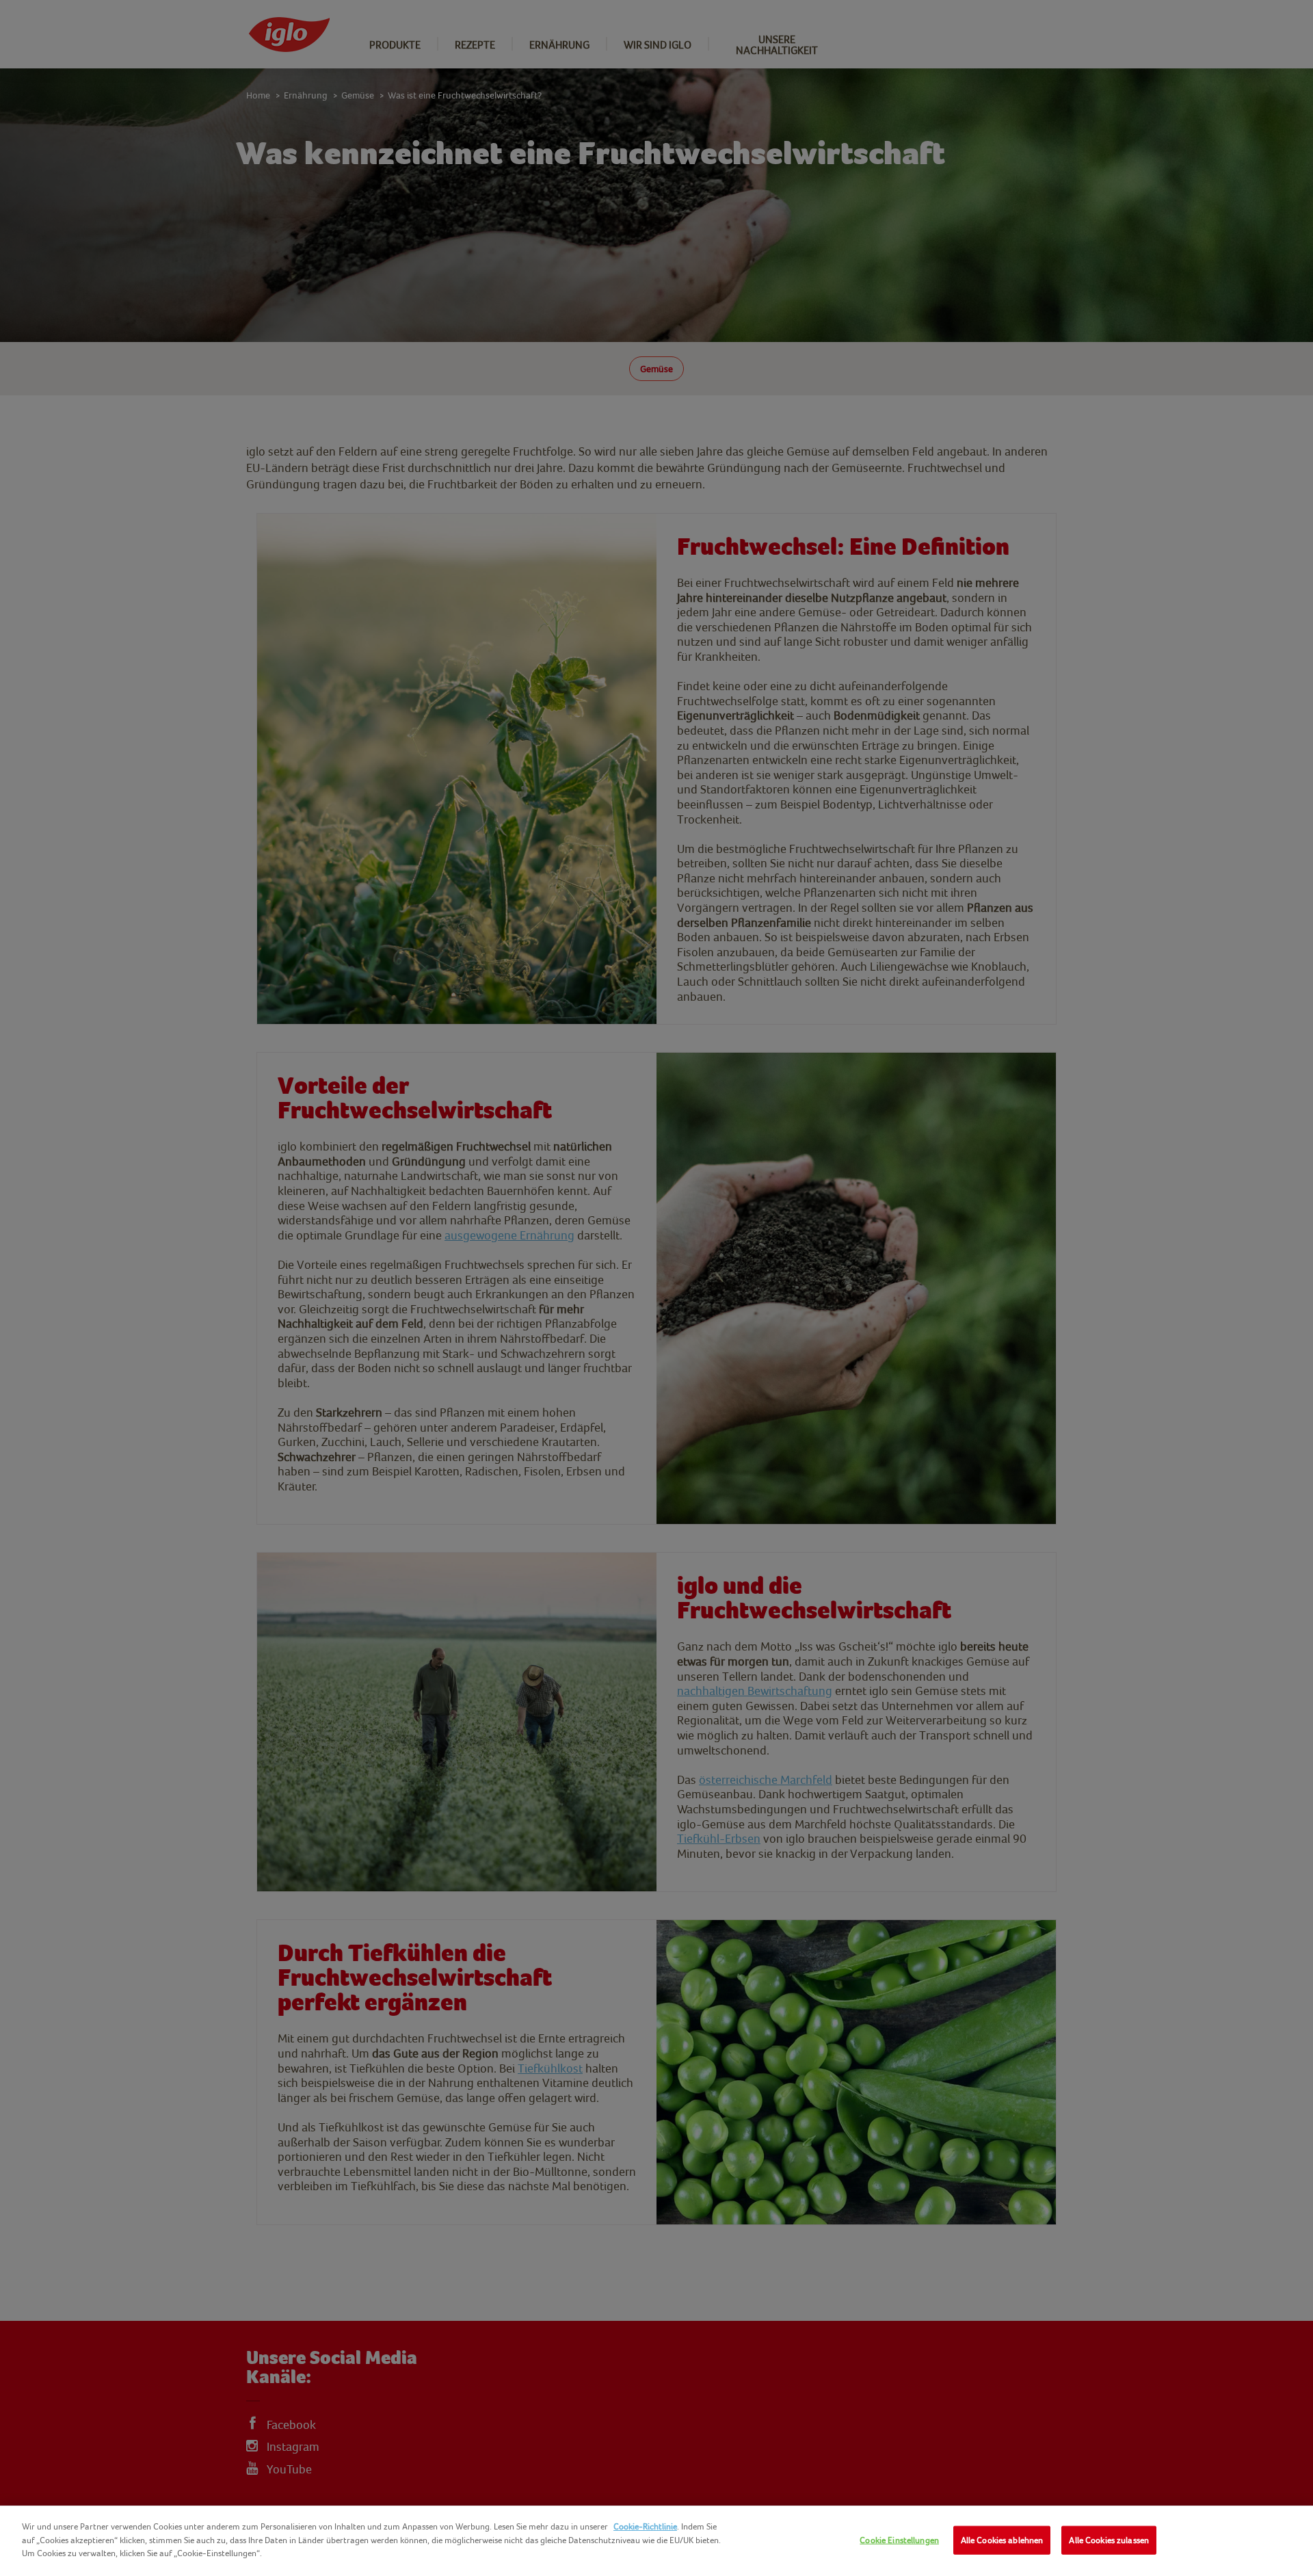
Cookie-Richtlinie (645, 2526)
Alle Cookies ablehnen (1002, 2540)
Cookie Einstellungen (899, 2540)
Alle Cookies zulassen (1109, 2540)
